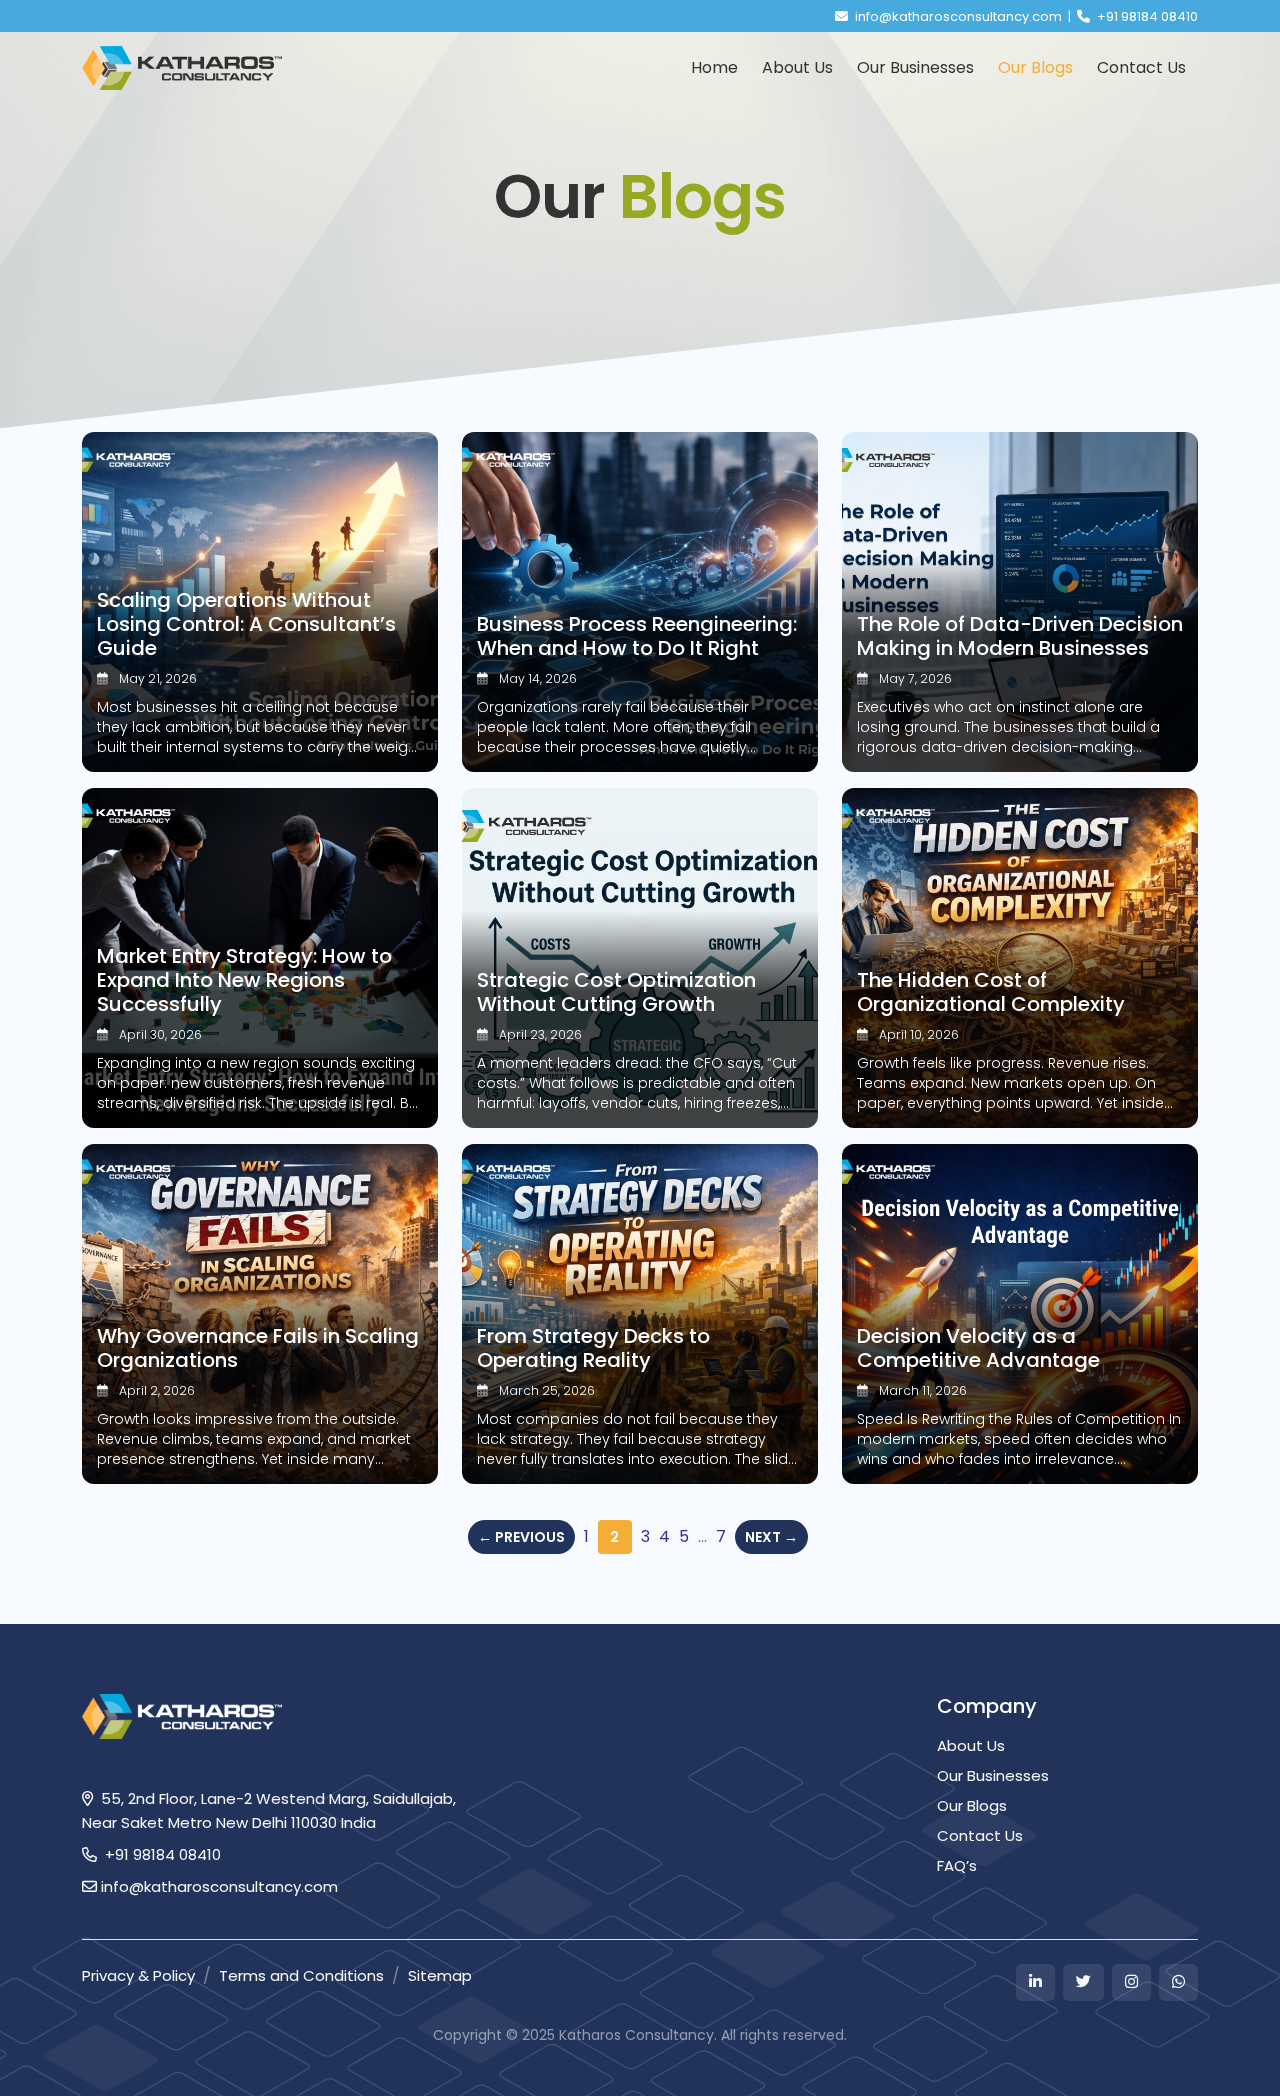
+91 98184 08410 (1146, 16)
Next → (771, 1537)
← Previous (521, 1537)
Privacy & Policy (138, 1975)
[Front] (182, 68)
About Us (971, 1745)
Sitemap (440, 1975)
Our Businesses (993, 1775)
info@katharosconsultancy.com (217, 1886)
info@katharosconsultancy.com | (964, 16)
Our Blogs (972, 1805)
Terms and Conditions (301, 1975)
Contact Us (980, 1835)
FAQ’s (957, 1865)
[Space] (182, 1715)
